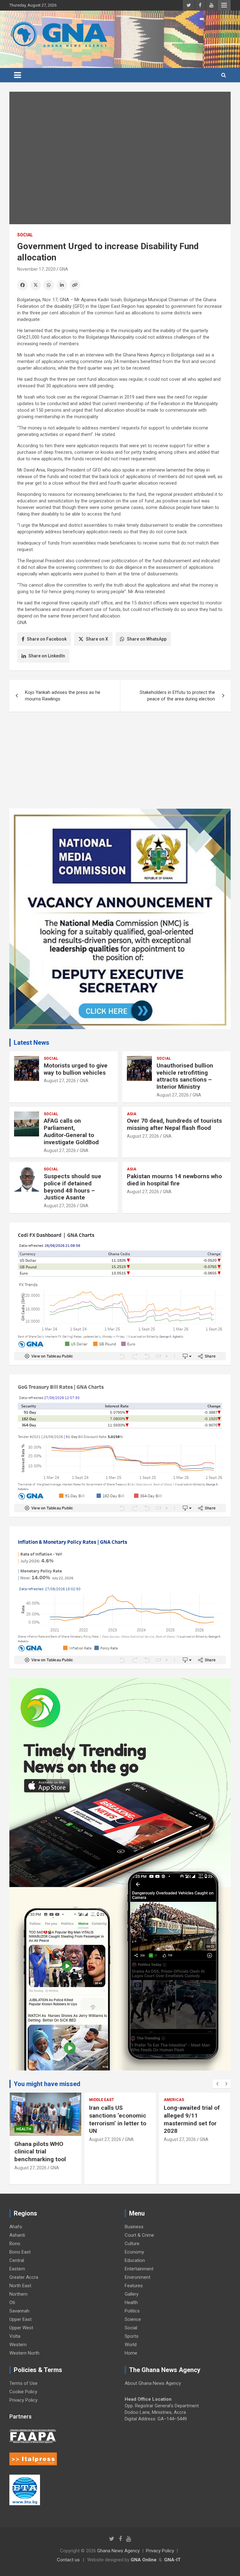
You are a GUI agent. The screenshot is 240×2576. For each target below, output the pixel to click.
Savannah (19, 2311)
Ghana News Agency (118, 2551)
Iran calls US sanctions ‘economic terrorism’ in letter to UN (43, 2119)
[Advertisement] (120, 765)
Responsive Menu (224, 5)
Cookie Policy (23, 2392)
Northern (18, 2294)
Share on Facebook (47, 639)
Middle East (27, 2100)
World (131, 2345)
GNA (64, 269)
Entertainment (139, 2269)
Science (133, 2319)
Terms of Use (23, 2383)
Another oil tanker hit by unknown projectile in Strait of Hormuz (194, 2115)
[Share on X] (36, 285)
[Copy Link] (75, 285)
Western (18, 2345)
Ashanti (17, 2235)
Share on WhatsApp (147, 639)
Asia (132, 1114)
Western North (24, 2353)
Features (134, 2286)
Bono (15, 2244)
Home (131, 2353)
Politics (132, 2311)
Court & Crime (139, 2235)
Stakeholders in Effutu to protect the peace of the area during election (177, 696)
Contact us (68, 2560)
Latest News (32, 1043)
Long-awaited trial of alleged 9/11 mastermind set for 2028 (117, 2119)
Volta (15, 2336)
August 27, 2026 (60, 1081)
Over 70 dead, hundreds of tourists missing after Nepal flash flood (174, 1124)
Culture (132, 2244)
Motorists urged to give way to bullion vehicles (76, 1069)
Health (131, 2302)
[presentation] (217, 2084)
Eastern (17, 2269)
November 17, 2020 (36, 269)
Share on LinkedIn (47, 656)
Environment (137, 2277)
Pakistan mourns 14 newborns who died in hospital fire (174, 1180)
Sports (132, 2336)
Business (134, 2227)
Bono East (20, 2252)
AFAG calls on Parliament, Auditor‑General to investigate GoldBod (71, 1131)
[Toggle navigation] (17, 75)
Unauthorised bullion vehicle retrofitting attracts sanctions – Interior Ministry (185, 1076)
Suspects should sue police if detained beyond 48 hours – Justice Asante (72, 1187)
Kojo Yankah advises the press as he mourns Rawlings (63, 696)
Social (25, 235)
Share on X (97, 639)
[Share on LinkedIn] (62, 285)
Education (135, 2260)
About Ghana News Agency (153, 2383)
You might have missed (47, 2084)
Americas (99, 2100)
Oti (12, 2302)
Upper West (21, 2328)
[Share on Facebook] (22, 285)
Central (17, 2260)
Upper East (20, 2319)
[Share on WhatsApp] (49, 285)
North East (20, 2286)
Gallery (132, 2294)
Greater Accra (24, 2277)
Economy (134, 2252)
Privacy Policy (23, 2400)
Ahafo (16, 2227)
